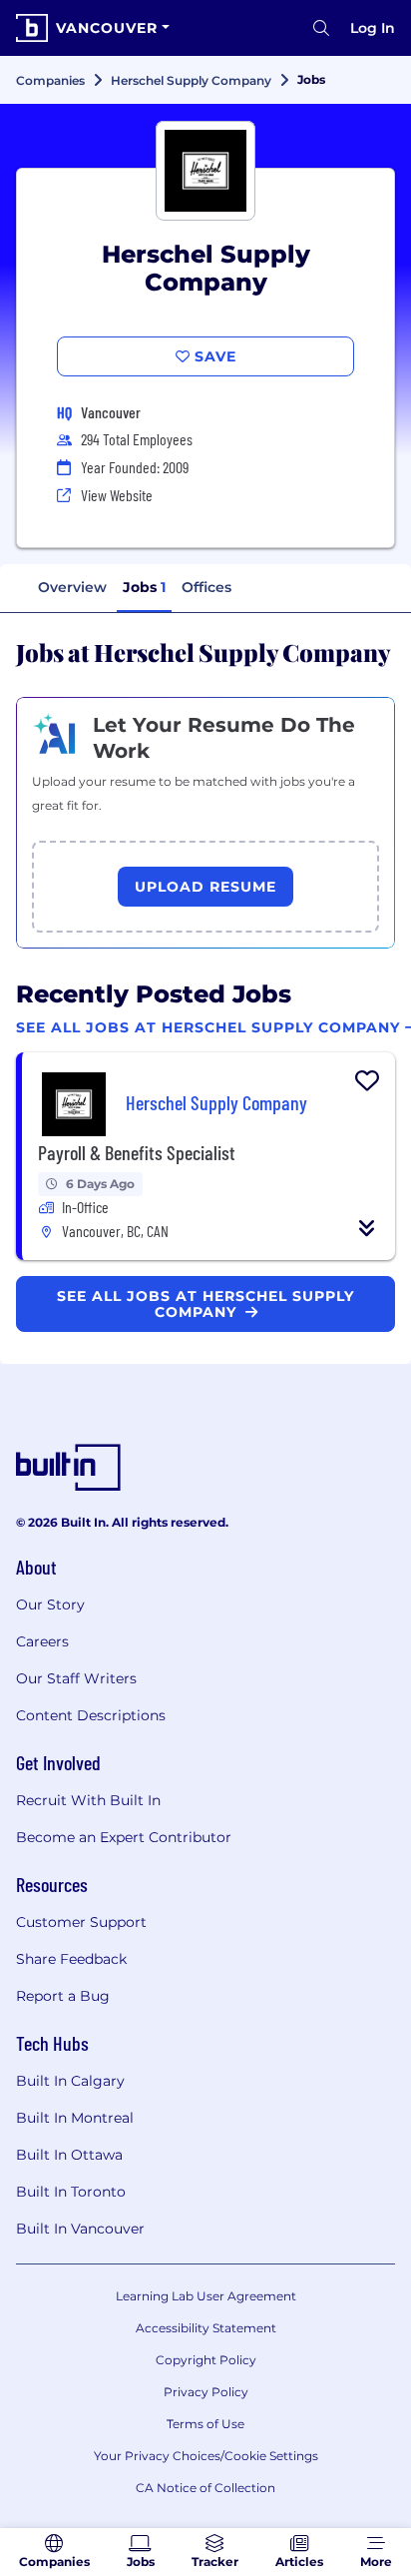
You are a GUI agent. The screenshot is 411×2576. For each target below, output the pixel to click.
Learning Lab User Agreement (206, 2296)
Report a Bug (63, 1996)
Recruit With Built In (88, 1800)
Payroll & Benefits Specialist (137, 1152)
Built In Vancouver (80, 2229)
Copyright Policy (206, 2360)
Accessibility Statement (206, 2328)
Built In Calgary (70, 2081)
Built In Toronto (71, 2192)
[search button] (321, 28)
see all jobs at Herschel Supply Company (205, 1304)
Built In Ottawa (69, 2155)
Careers (42, 1641)
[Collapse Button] (367, 1228)
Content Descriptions (91, 1715)
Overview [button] (72, 587)
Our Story (50, 1605)
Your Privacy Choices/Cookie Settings (206, 2456)
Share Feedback (71, 1959)
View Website (117, 495)
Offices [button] (206, 587)
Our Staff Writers (76, 1678)
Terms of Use (205, 2424)
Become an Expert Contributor (124, 1837)
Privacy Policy (206, 2392)
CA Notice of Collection (205, 2488)
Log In (373, 28)
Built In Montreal (75, 2118)
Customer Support (81, 1922)
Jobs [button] (144, 587)
